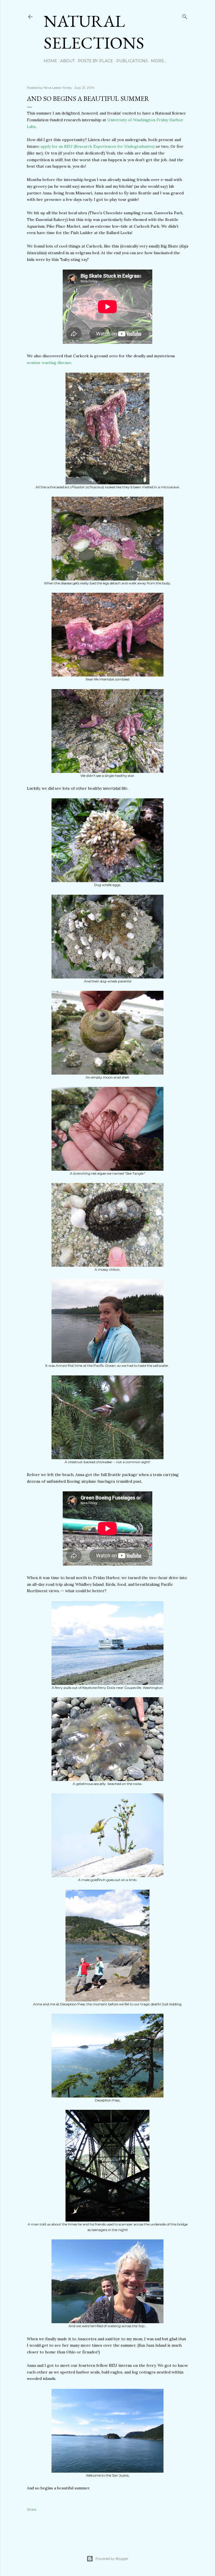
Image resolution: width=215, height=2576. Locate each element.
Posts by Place (95, 61)
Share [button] (31, 2509)
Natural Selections (94, 32)
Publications (132, 61)
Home (50, 61)
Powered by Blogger (112, 2559)
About (67, 61)
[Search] (185, 16)
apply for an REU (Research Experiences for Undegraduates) (98, 146)
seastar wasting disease (49, 363)
